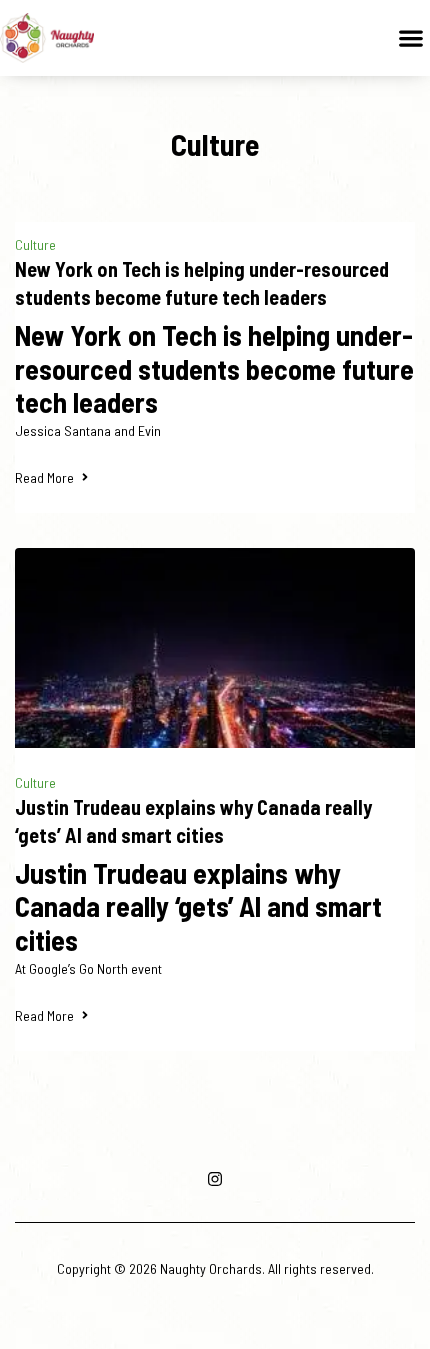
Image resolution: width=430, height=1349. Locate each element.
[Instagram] (215, 1179)
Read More (44, 477)
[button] (410, 38)
